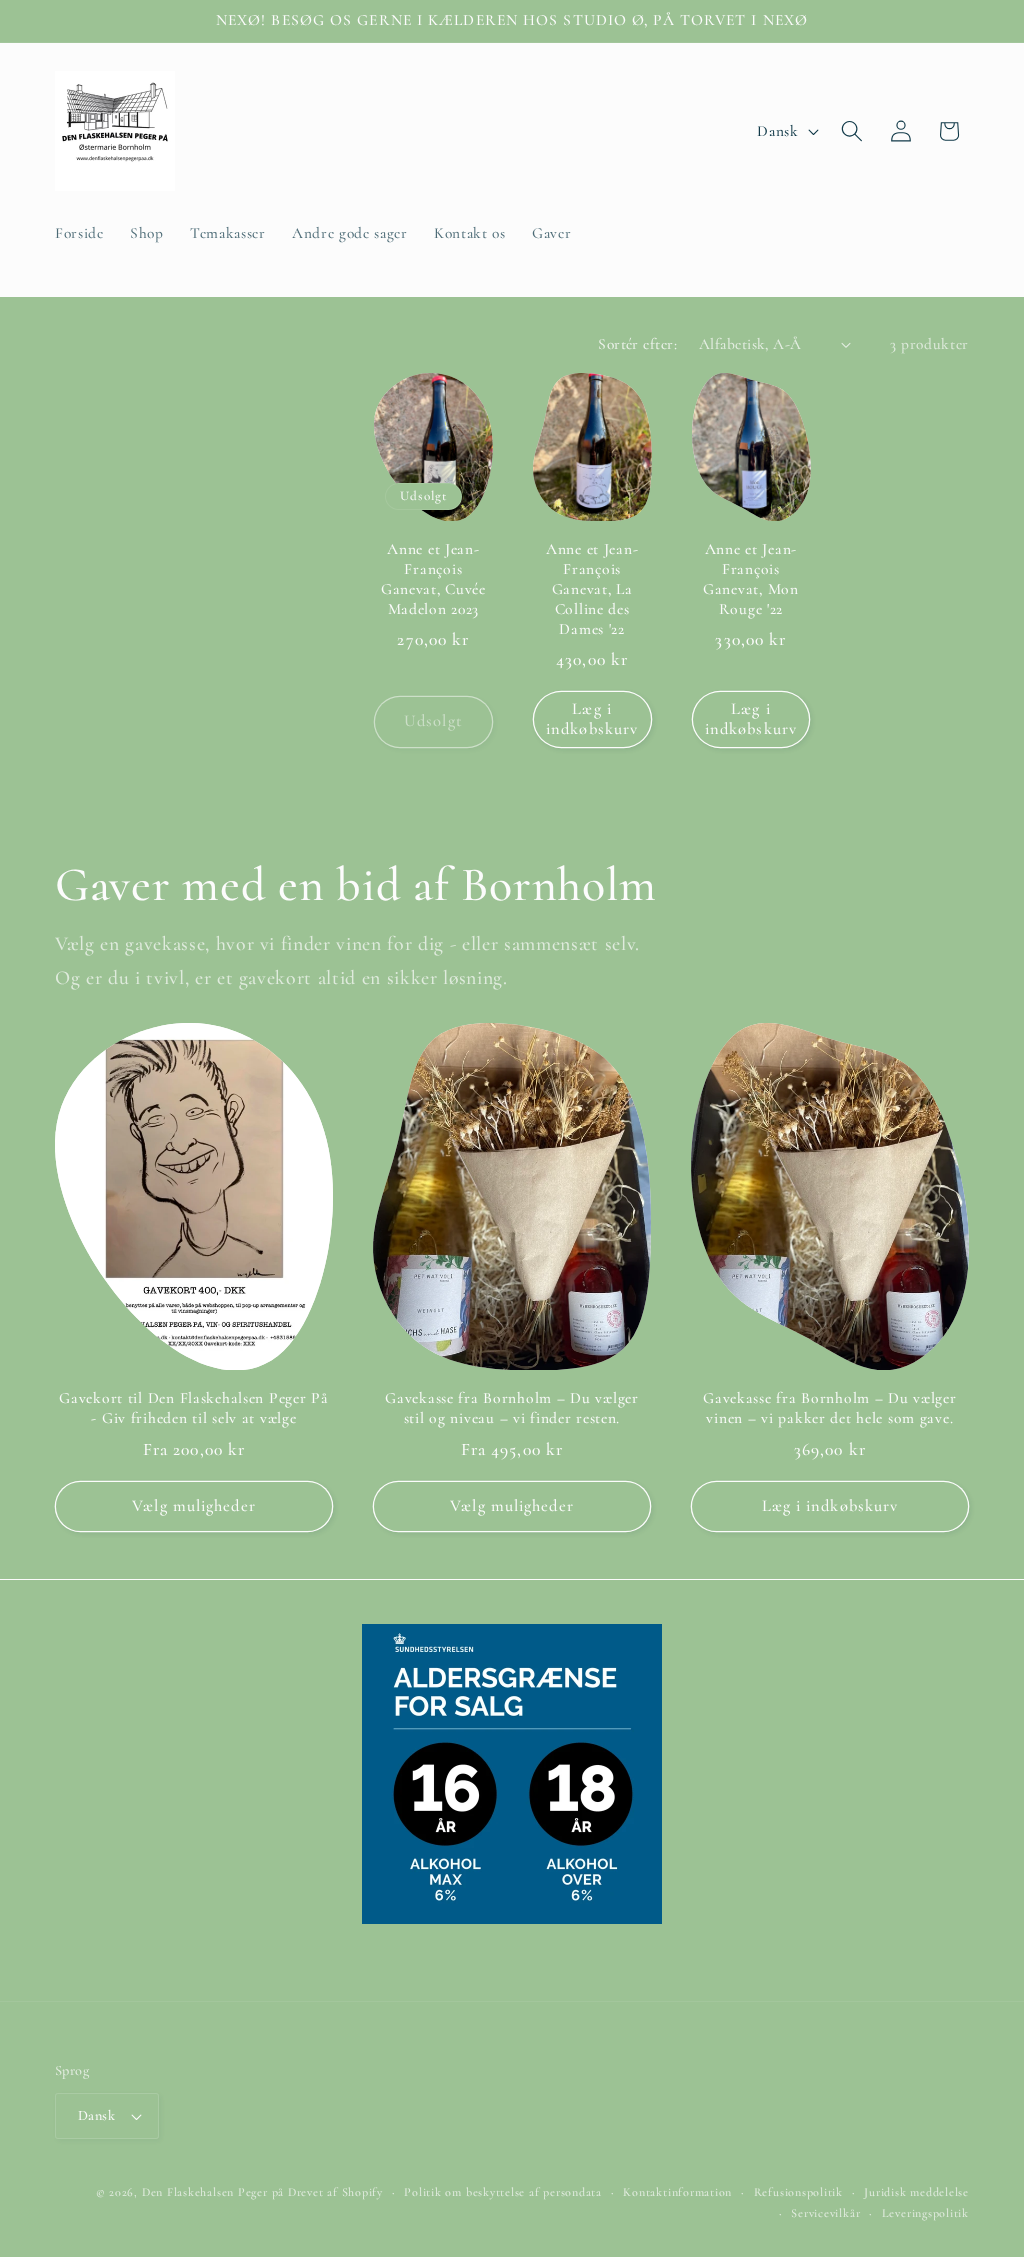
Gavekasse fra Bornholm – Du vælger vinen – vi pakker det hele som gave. (829, 1408)
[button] (852, 131)
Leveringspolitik (925, 2213)
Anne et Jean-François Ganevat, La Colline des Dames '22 (592, 589)
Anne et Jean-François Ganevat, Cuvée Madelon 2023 (433, 579)
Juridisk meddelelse (916, 2192)
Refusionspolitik (798, 2192)
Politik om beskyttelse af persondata (503, 2192)
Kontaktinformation (677, 2192)
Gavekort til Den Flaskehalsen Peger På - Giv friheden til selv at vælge (193, 1408)
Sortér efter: (637, 344)
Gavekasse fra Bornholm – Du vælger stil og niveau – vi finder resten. (511, 1408)
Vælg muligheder (194, 1506)
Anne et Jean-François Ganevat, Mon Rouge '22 (751, 579)
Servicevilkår (825, 2213)
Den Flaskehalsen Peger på (213, 2192)
